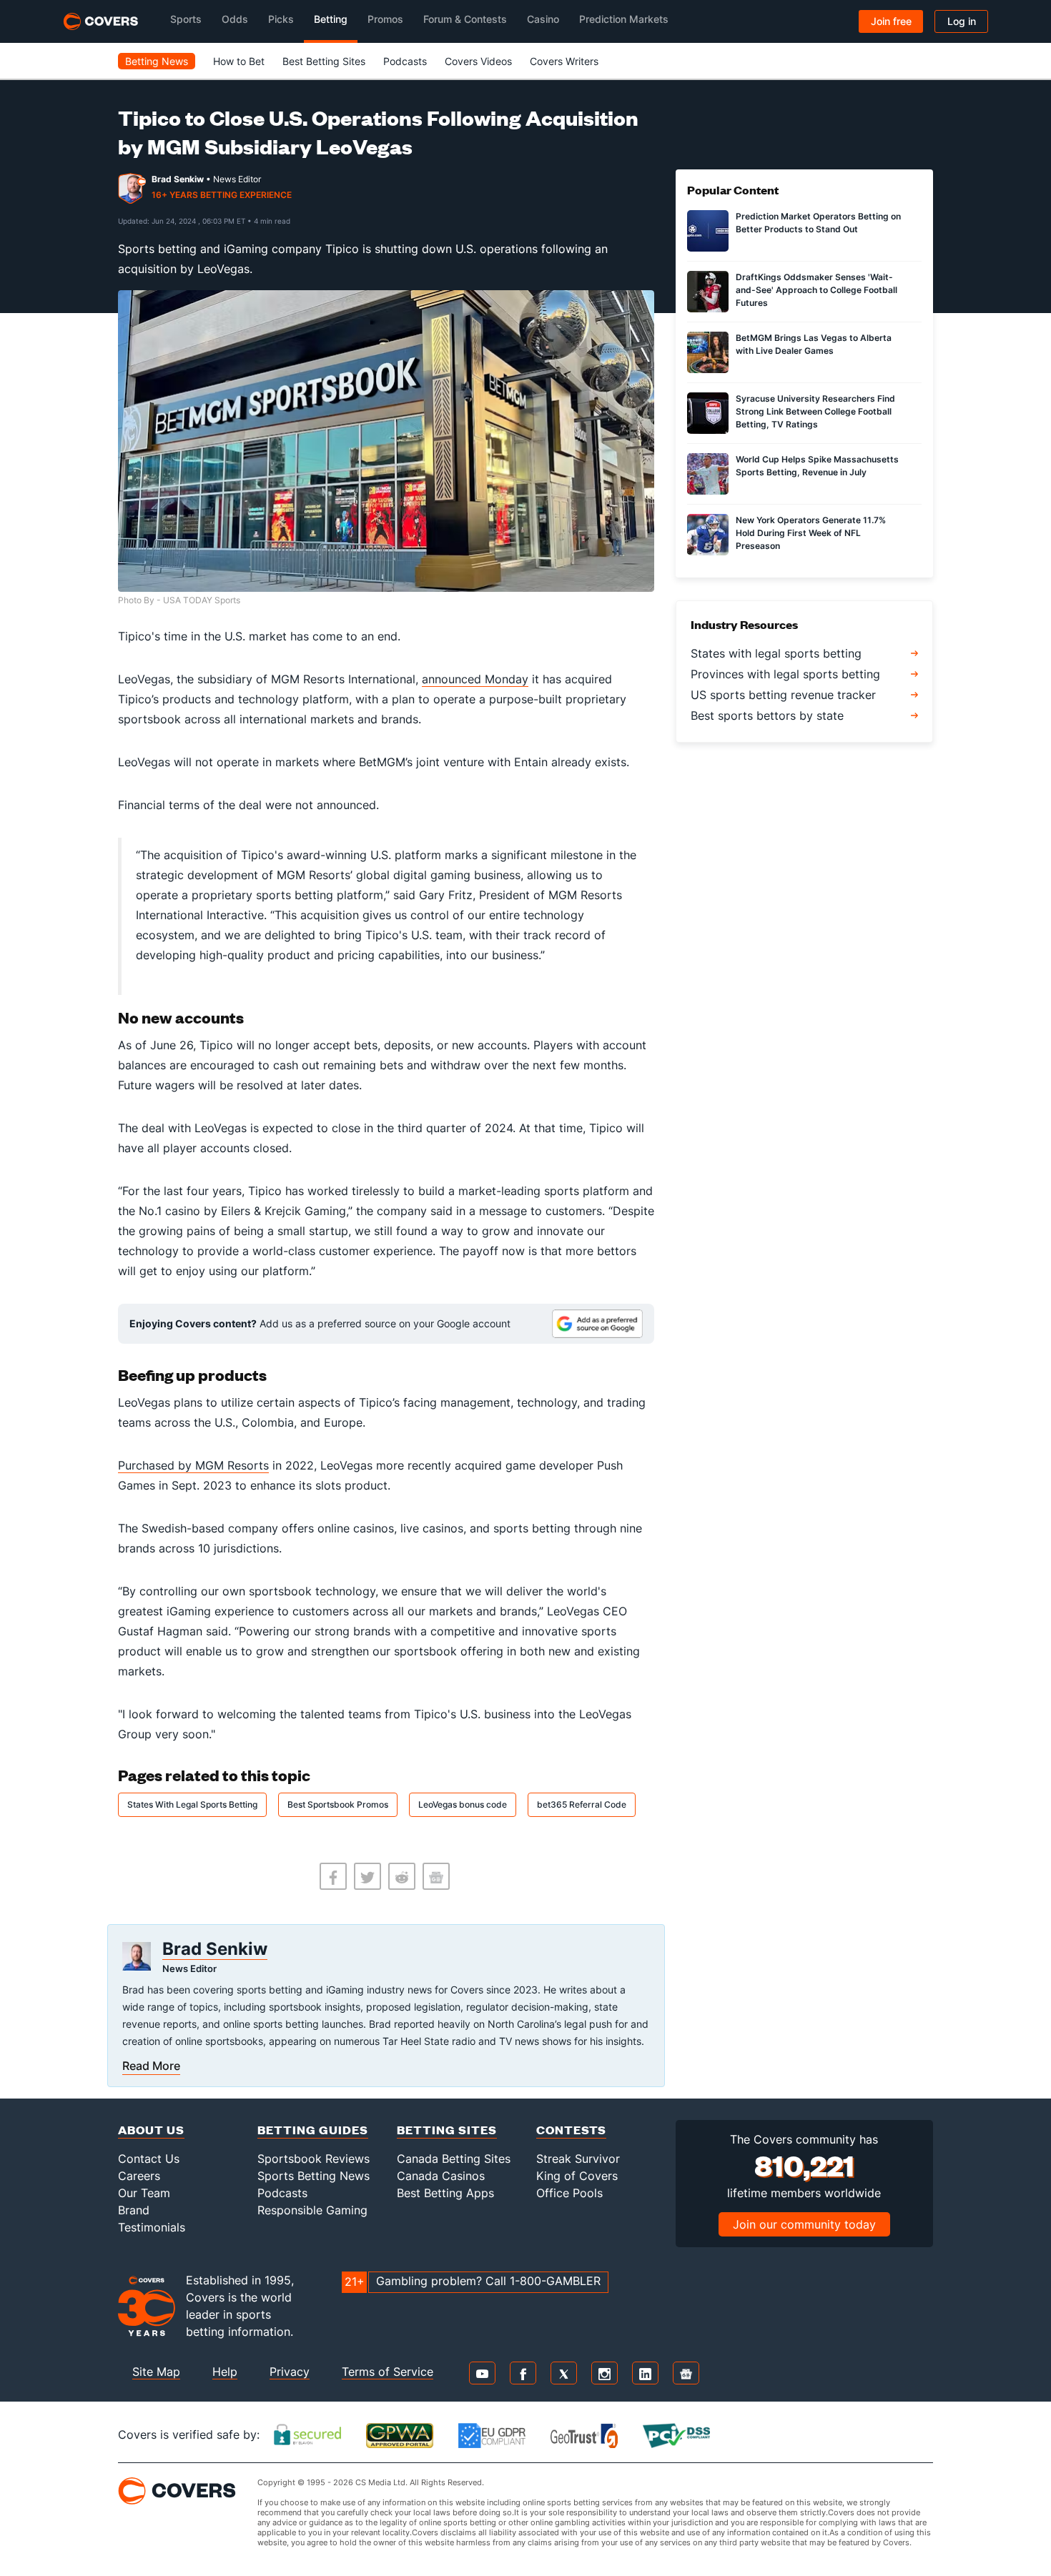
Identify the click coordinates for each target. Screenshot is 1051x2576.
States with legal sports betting (776, 653)
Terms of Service (388, 2372)
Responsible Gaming (312, 2210)
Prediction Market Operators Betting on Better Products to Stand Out (818, 223)
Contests (571, 2130)
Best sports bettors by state (767, 715)
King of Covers (577, 2176)
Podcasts (405, 61)
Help (225, 2372)
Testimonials (152, 2227)
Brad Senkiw (178, 179)
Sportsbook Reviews (314, 2159)
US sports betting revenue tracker (783, 695)
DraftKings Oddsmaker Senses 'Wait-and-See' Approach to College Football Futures (816, 290)
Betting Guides (313, 2130)
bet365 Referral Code (582, 1804)
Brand (134, 2210)
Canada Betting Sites (454, 2159)
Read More (151, 2066)
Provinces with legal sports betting (785, 674)
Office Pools (569, 2193)
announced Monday (475, 679)
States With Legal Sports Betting (192, 1804)
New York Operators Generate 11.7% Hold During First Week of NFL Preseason (811, 533)
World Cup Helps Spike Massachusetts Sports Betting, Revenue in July (817, 466)
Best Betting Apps (445, 2193)
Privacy (290, 2372)
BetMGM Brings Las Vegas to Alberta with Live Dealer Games (814, 344)
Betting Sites (447, 2130)
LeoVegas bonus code (463, 1804)
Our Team (144, 2193)
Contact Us (149, 2159)
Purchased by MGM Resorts (193, 1465)
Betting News (157, 61)
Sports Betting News (314, 2176)
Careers (139, 2176)
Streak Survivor (578, 2159)
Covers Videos (478, 61)
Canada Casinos (441, 2176)
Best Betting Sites (324, 61)
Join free (891, 21)
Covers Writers (564, 61)
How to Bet (239, 61)
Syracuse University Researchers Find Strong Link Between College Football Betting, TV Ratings (815, 411)
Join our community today (804, 2224)
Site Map (156, 2372)
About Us (151, 2130)
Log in (962, 21)
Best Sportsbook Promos (338, 1804)
